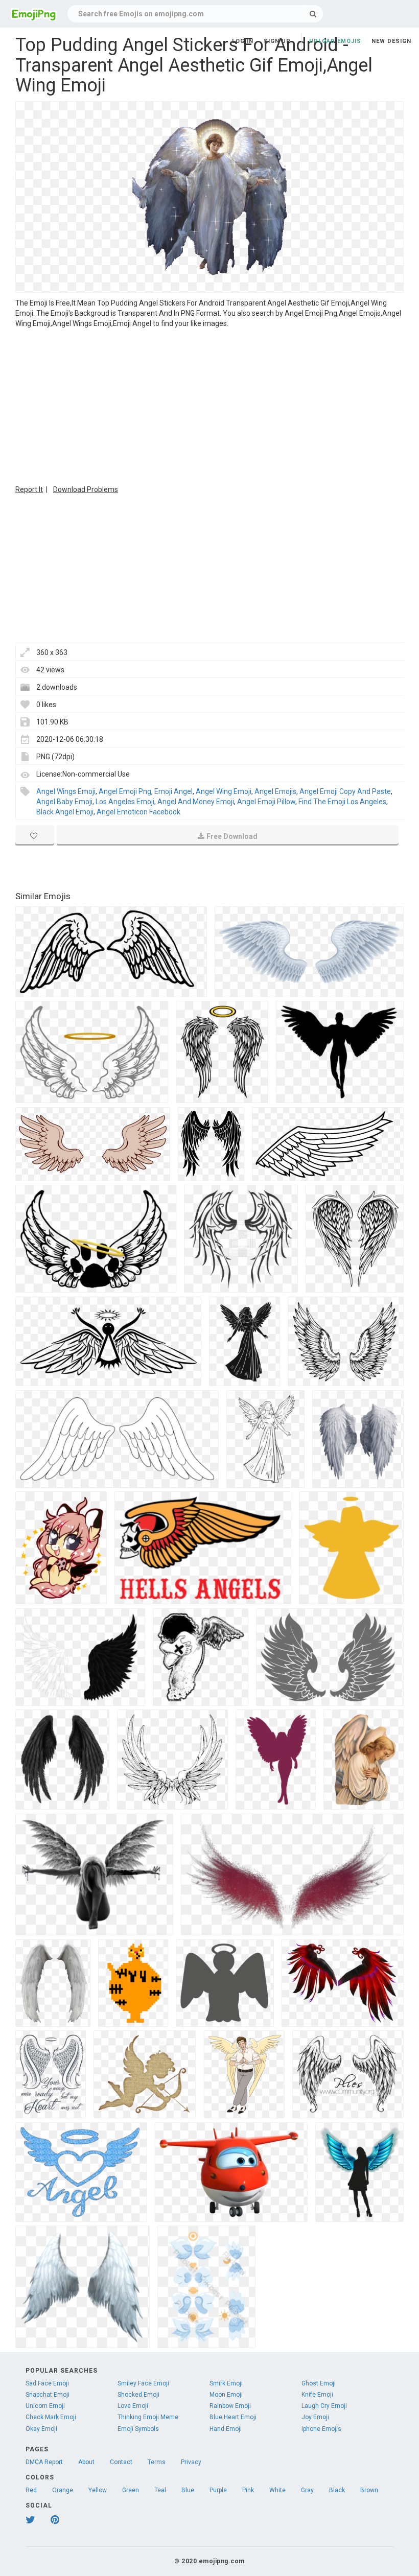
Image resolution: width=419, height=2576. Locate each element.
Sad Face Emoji (47, 2383)
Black (337, 2490)
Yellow (98, 2490)
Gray (307, 2490)
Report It (29, 489)
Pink (248, 2490)
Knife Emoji (317, 2395)
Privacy (191, 2462)
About (86, 2462)
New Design (391, 41)
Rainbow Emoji (230, 2406)
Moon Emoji (226, 2395)
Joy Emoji (315, 2417)
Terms (157, 2462)
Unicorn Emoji (45, 2406)
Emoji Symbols (138, 2429)
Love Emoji (133, 2406)
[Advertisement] (209, 405)
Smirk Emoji (226, 2383)
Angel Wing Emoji (224, 791)
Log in (243, 41)
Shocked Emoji (138, 2395)
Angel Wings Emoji (66, 791)
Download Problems (86, 489)
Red (31, 2490)
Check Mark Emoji (51, 2417)
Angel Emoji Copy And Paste (345, 791)
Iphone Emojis (321, 2429)
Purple (218, 2490)
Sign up (277, 41)
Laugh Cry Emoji (324, 2406)
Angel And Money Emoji (196, 802)
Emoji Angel (173, 791)
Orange (63, 2490)
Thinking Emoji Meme (148, 2417)
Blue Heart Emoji (233, 2417)
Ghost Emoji (319, 2383)
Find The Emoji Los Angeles (342, 802)
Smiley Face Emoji (143, 2383)
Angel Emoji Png (125, 791)
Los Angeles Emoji (125, 802)
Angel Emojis (275, 791)
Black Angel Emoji (65, 812)
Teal (160, 2490)
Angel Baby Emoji (64, 802)
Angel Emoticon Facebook (138, 812)
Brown (369, 2490)
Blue (188, 2490)
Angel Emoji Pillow (266, 802)
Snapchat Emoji (48, 2395)
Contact (121, 2462)
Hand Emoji (226, 2429)
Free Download (232, 836)
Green (131, 2490)
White (277, 2490)
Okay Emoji (41, 2429)
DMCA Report (44, 2462)
